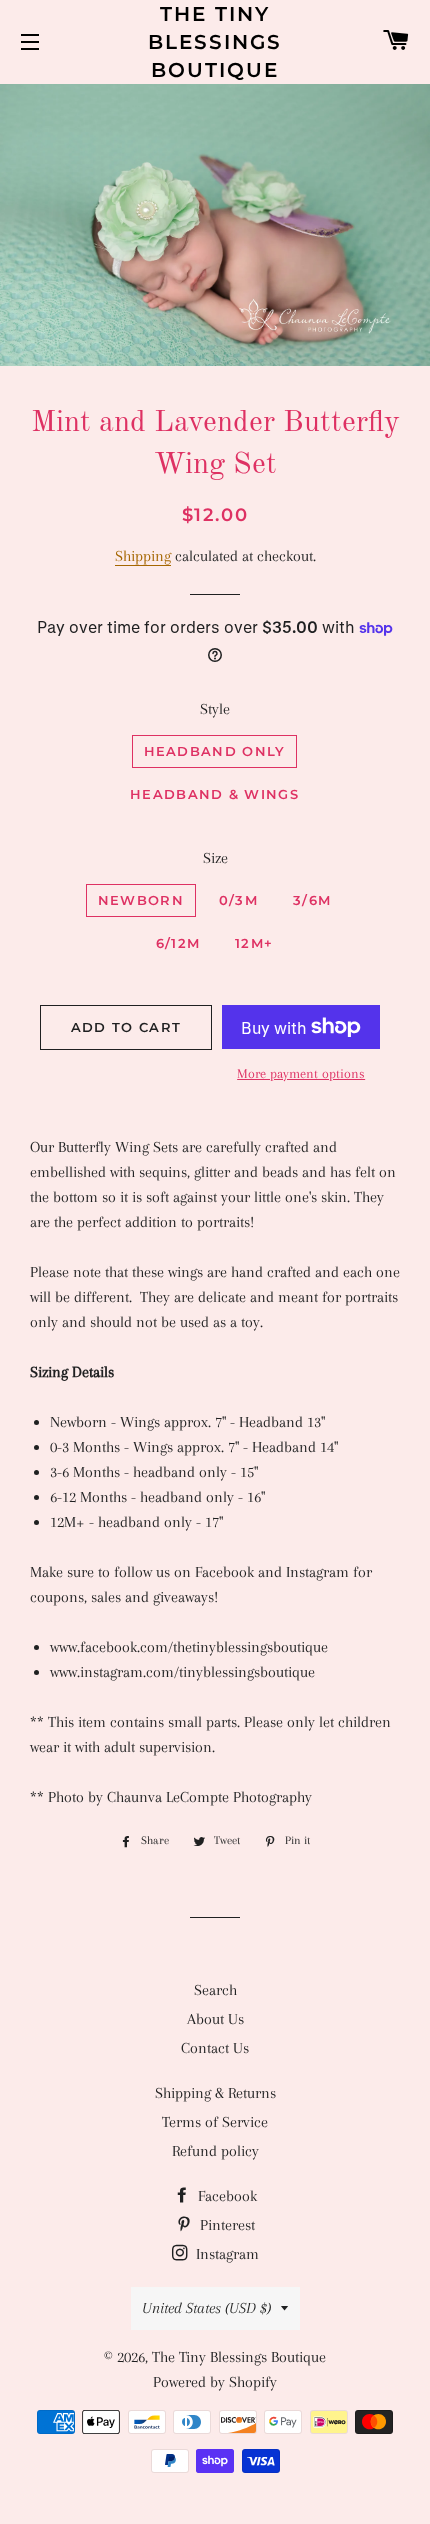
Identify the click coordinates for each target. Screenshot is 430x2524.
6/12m (178, 943)
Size (215, 858)
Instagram (225, 2254)
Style (215, 709)
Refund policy (215, 2151)
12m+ (254, 943)
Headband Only (215, 751)
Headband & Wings (214, 794)
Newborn (141, 900)
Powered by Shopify (215, 2382)
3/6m (312, 900)
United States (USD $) (206, 2308)
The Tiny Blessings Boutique (215, 42)
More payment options (301, 1073)
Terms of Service (215, 2122)
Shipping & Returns (215, 2093)
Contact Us (215, 2048)
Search (215, 1990)
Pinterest (225, 2225)
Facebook (225, 2196)
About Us (215, 2019)
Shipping (143, 556)
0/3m (238, 900)
